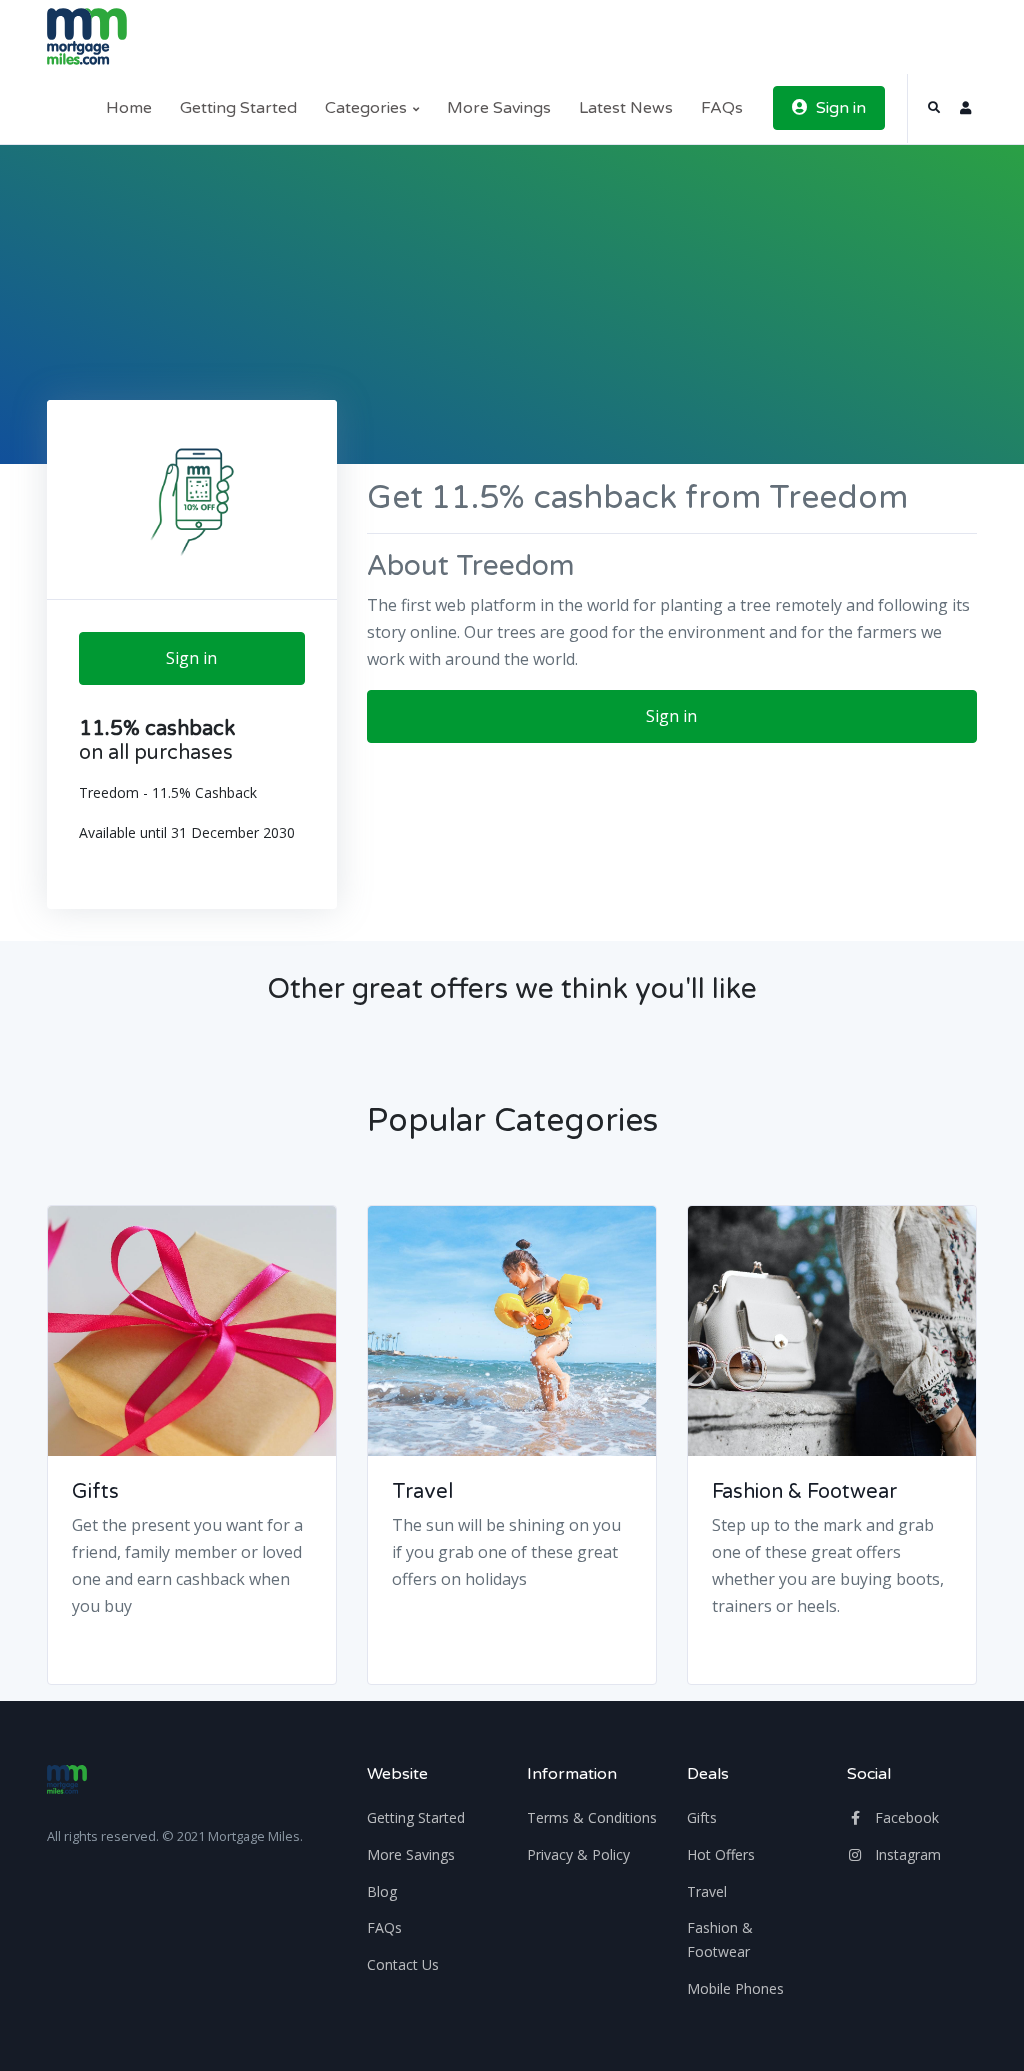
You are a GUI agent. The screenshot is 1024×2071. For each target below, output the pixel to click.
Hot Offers (721, 1854)
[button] (934, 108)
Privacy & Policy (578, 1854)
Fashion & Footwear (804, 1492)
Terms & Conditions (592, 1817)
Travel (422, 1492)
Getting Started (238, 108)
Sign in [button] (839, 108)
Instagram (906, 1854)
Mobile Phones (735, 1988)
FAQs (722, 108)
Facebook (905, 1817)
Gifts (95, 1492)
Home (129, 108)
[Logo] (67, 1779)
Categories (368, 108)
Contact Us (403, 1964)
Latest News (626, 108)
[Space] (87, 36)
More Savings (499, 108)
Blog (382, 1891)
